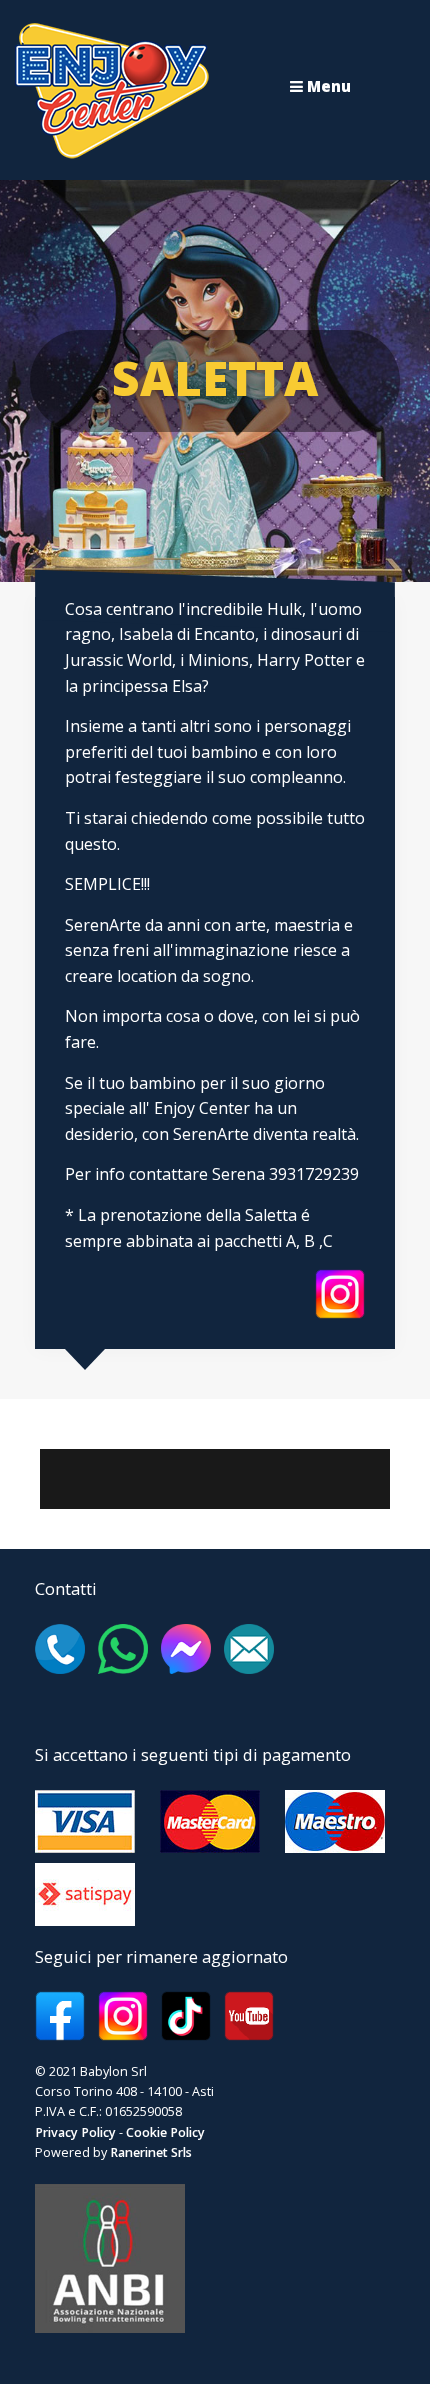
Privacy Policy (75, 2132)
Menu (327, 86)
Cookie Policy (165, 2132)
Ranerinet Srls (151, 2152)
